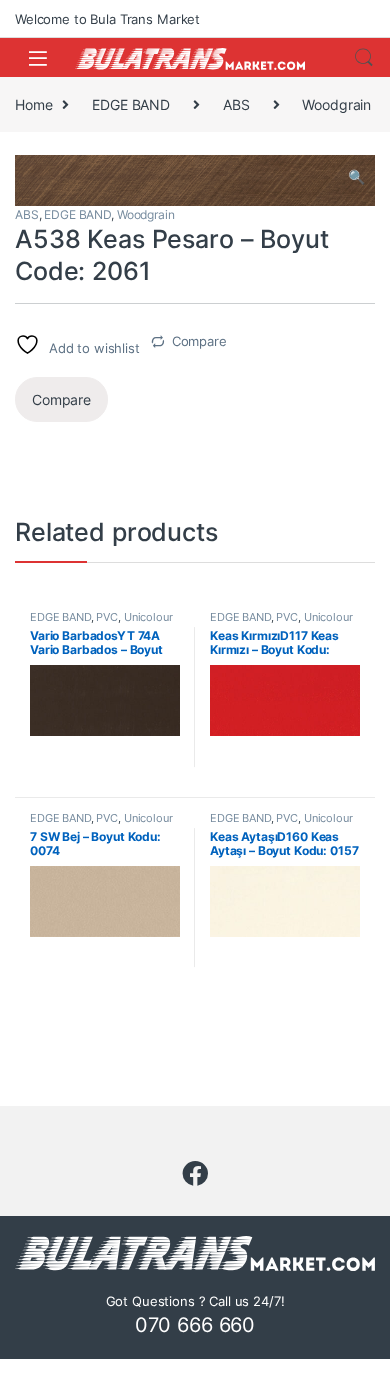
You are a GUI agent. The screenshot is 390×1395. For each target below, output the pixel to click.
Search (364, 58)
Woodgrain (336, 104)
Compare (199, 341)
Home (33, 104)
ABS (236, 104)
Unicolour (148, 617)
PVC (107, 617)
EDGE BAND (131, 104)
